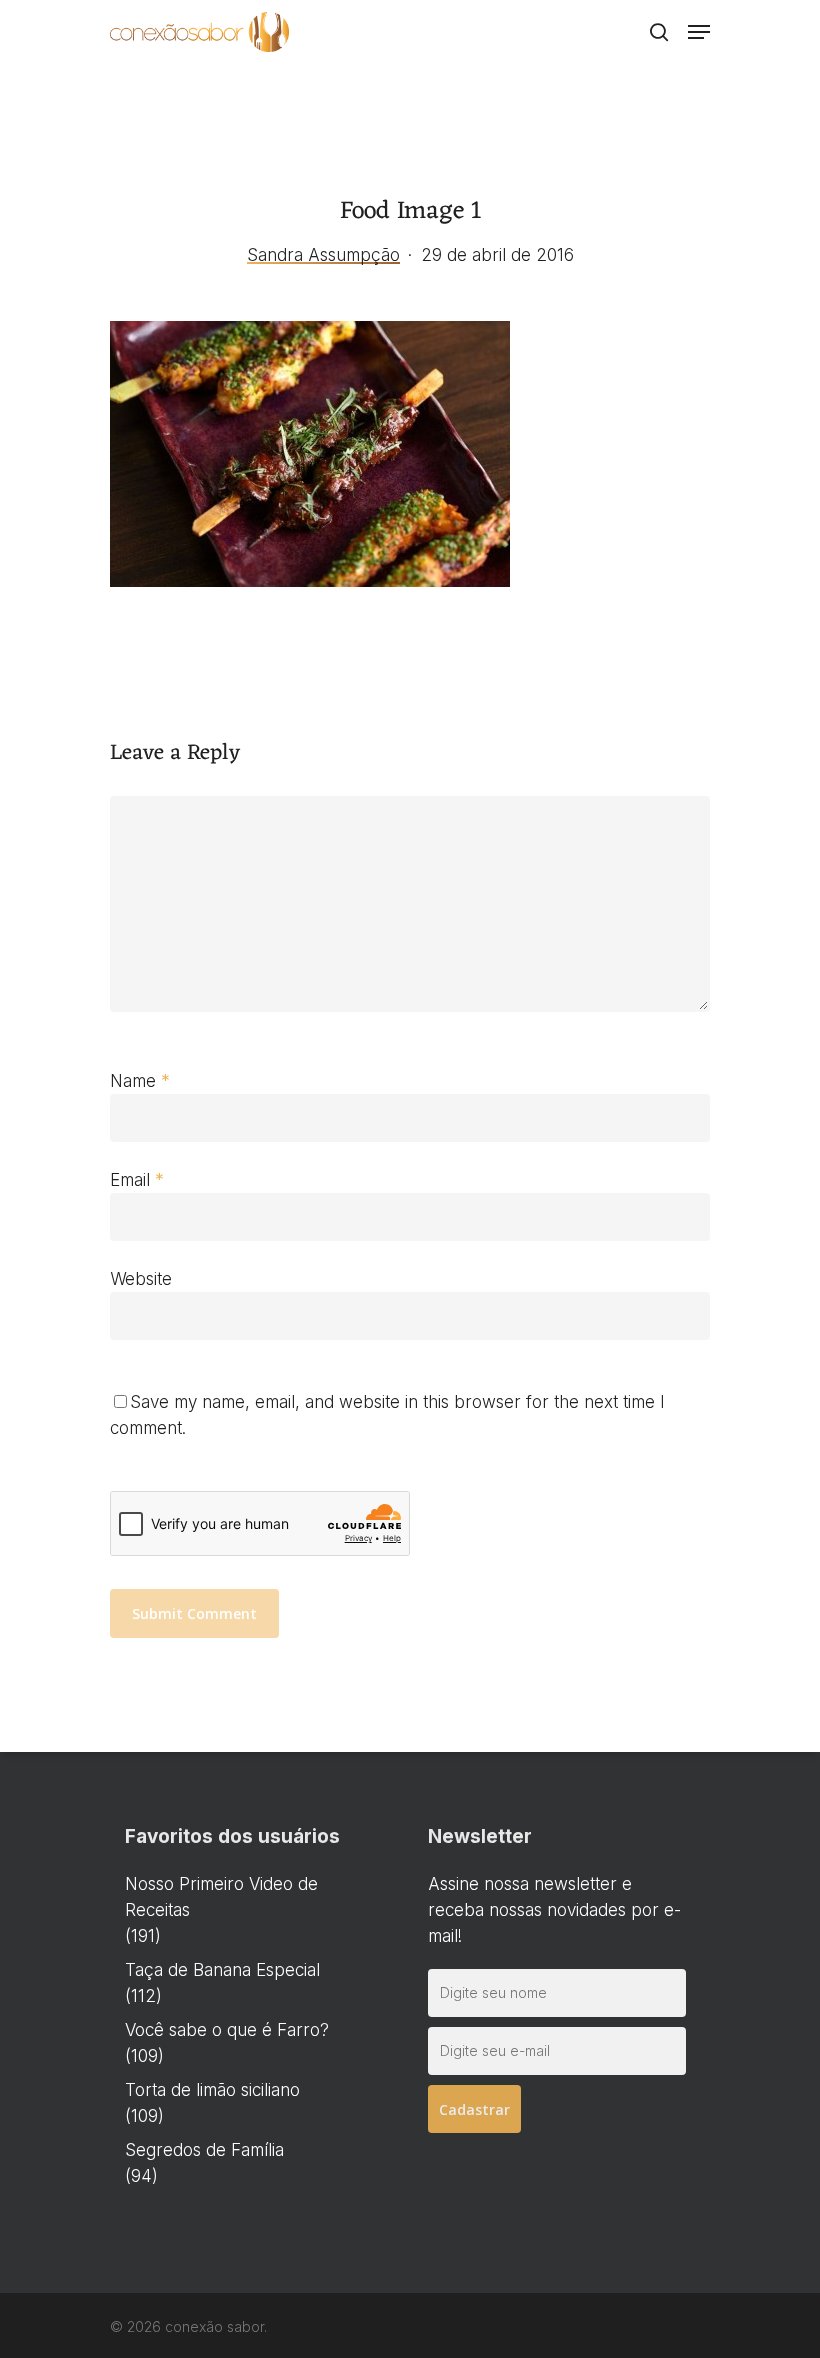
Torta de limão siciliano (212, 2090)
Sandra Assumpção (323, 255)
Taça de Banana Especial (222, 1970)
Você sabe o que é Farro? (227, 2030)
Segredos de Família (204, 2150)
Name (140, 1081)
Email (137, 1180)
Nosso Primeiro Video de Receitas (221, 1897)
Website (141, 1279)
